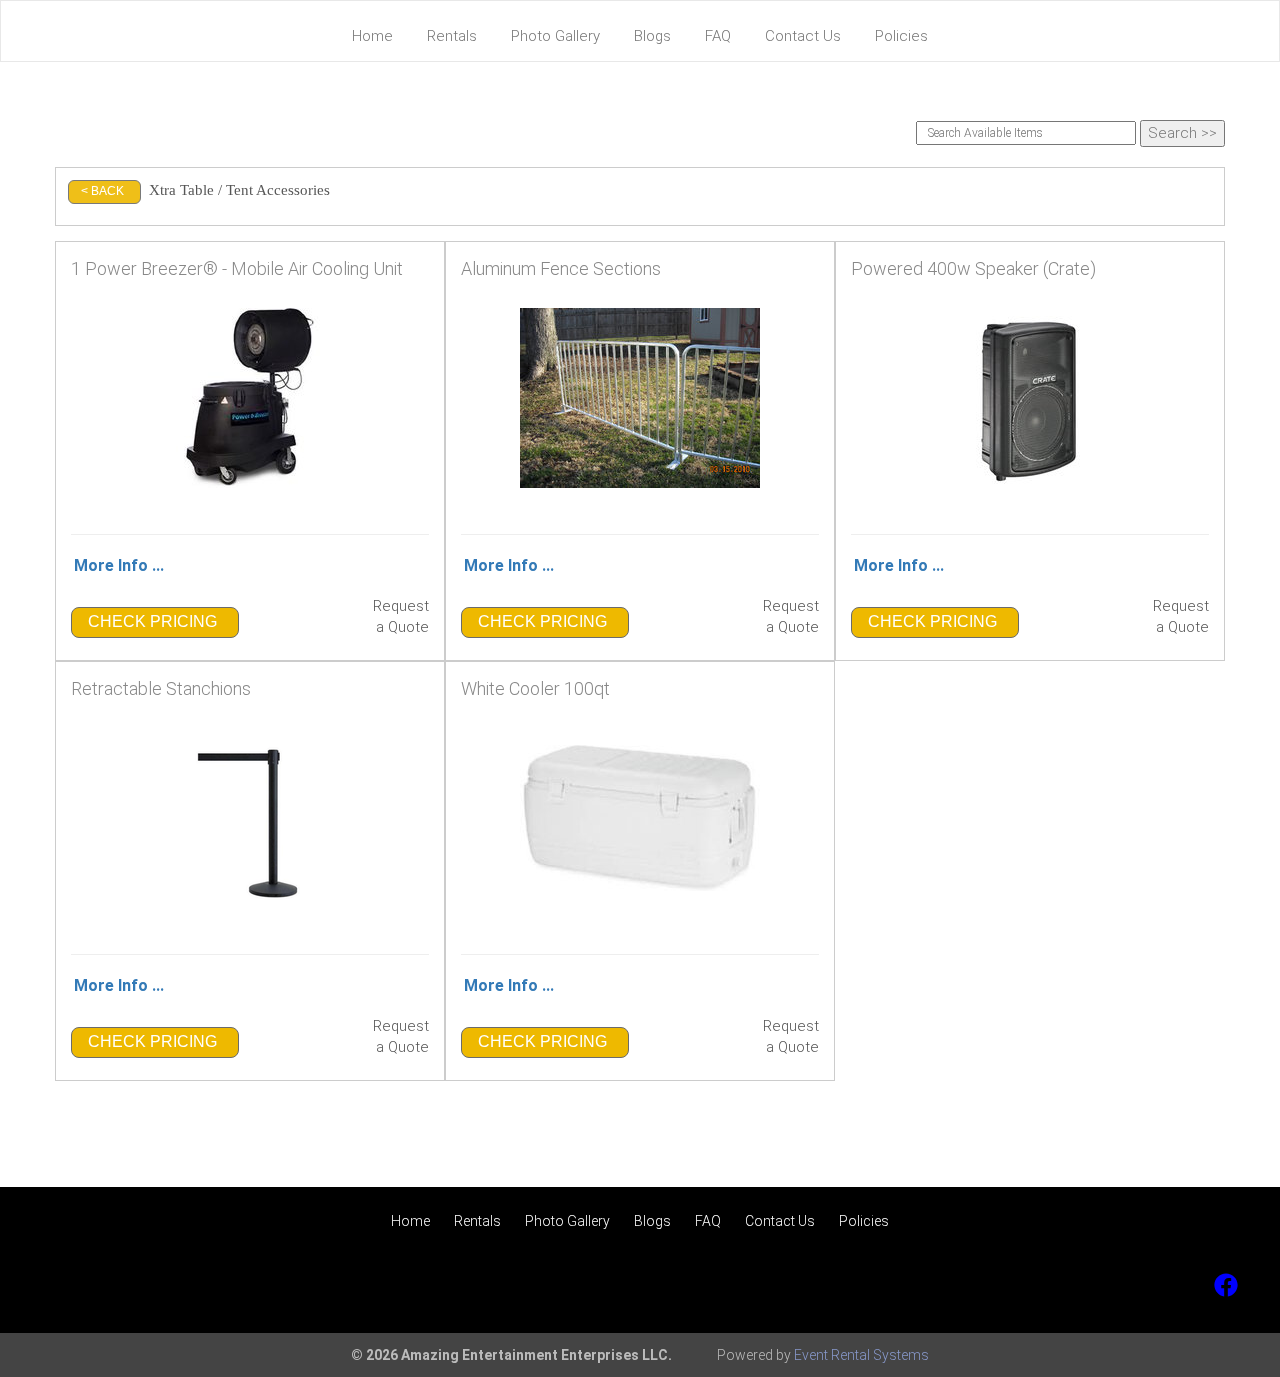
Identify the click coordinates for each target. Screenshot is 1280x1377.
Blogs (652, 36)
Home (372, 36)
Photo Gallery (555, 36)
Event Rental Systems (861, 1355)
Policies (901, 36)
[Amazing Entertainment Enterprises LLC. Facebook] (1226, 1285)
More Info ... (119, 565)
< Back (102, 191)
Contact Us (803, 36)
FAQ (718, 36)
